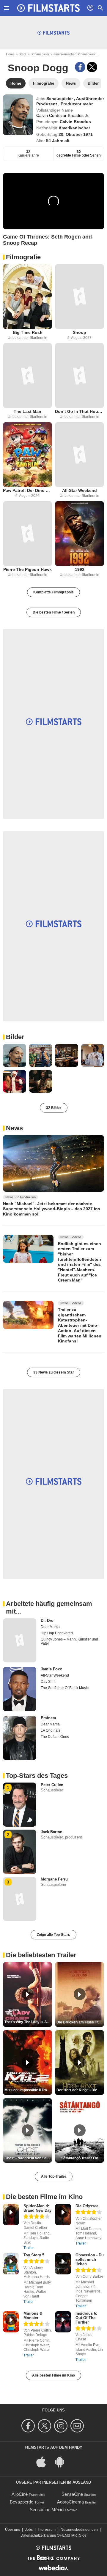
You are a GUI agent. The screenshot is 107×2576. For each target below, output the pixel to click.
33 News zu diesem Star (54, 1372)
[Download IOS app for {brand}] (44, 2461)
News (14, 1128)
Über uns (12, 2530)
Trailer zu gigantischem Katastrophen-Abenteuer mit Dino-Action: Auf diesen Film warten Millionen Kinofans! (80, 1325)
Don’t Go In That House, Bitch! (80, 411)
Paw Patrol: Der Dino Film (27, 490)
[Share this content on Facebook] (80, 67)
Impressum (47, 2530)
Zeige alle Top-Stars (53, 1935)
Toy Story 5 (34, 2255)
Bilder (15, 1037)
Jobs (29, 2530)
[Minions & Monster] (11, 2322)
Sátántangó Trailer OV (80, 2158)
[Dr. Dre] (20, 1640)
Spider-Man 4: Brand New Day (37, 2208)
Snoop (80, 332)
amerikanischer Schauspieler (74, 54)
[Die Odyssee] (63, 2214)
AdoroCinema (70, 2502)
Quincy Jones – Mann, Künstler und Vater (69, 1641)
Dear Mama (50, 1627)
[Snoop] (80, 297)
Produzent (72, 104)
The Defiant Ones (55, 1737)
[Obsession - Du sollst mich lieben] (63, 2264)
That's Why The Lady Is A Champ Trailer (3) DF (28, 2022)
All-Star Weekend (80, 490)
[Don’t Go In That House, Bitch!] (80, 376)
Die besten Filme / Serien (54, 612)
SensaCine (72, 2494)
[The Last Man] (27, 376)
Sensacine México (48, 2510)
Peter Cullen (52, 1785)
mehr (88, 104)
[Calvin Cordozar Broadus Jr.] (18, 115)
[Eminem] (20, 1738)
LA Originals (51, 1730)
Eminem (48, 1718)
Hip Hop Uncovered (57, 1633)
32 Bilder (54, 1108)
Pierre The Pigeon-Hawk (27, 569)
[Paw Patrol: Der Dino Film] (27, 455)
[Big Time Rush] (27, 297)
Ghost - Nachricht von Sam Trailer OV (28, 2158)
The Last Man (27, 411)
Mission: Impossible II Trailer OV (28, 2090)
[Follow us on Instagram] (62, 2426)
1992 (80, 569)
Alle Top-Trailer (54, 2176)
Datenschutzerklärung (38, 2535)
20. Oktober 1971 (76, 134)
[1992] (80, 534)
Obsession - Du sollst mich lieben (90, 2259)
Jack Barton (52, 1832)
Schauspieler (40, 54)
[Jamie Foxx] (20, 1689)
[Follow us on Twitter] (45, 2426)
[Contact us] (78, 2426)
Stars (23, 54)
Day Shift (48, 1682)
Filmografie (23, 257)
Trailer (29, 2248)
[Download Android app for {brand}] (63, 2461)
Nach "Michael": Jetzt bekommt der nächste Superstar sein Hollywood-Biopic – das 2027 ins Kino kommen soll (52, 1209)
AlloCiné (20, 2494)
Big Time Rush (28, 332)
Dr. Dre (47, 1621)
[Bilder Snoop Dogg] (15, 1055)
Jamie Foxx (51, 1669)
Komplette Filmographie (53, 592)
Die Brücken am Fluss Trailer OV (80, 2022)
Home (10, 54)
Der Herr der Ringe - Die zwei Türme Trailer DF (80, 2090)
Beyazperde (22, 2502)
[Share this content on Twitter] (92, 67)
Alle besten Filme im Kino (53, 2375)
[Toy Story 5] (11, 2264)
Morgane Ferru (54, 1879)
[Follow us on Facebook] (29, 2426)
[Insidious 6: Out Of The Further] (63, 2322)
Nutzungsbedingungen (79, 2530)
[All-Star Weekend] (80, 455)
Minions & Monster (33, 2316)
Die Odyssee (87, 2206)
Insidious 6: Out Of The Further (86, 2318)
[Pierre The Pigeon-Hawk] (27, 534)
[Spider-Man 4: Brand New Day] (11, 2214)
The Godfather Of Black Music (65, 1688)
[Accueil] (48, 8)
